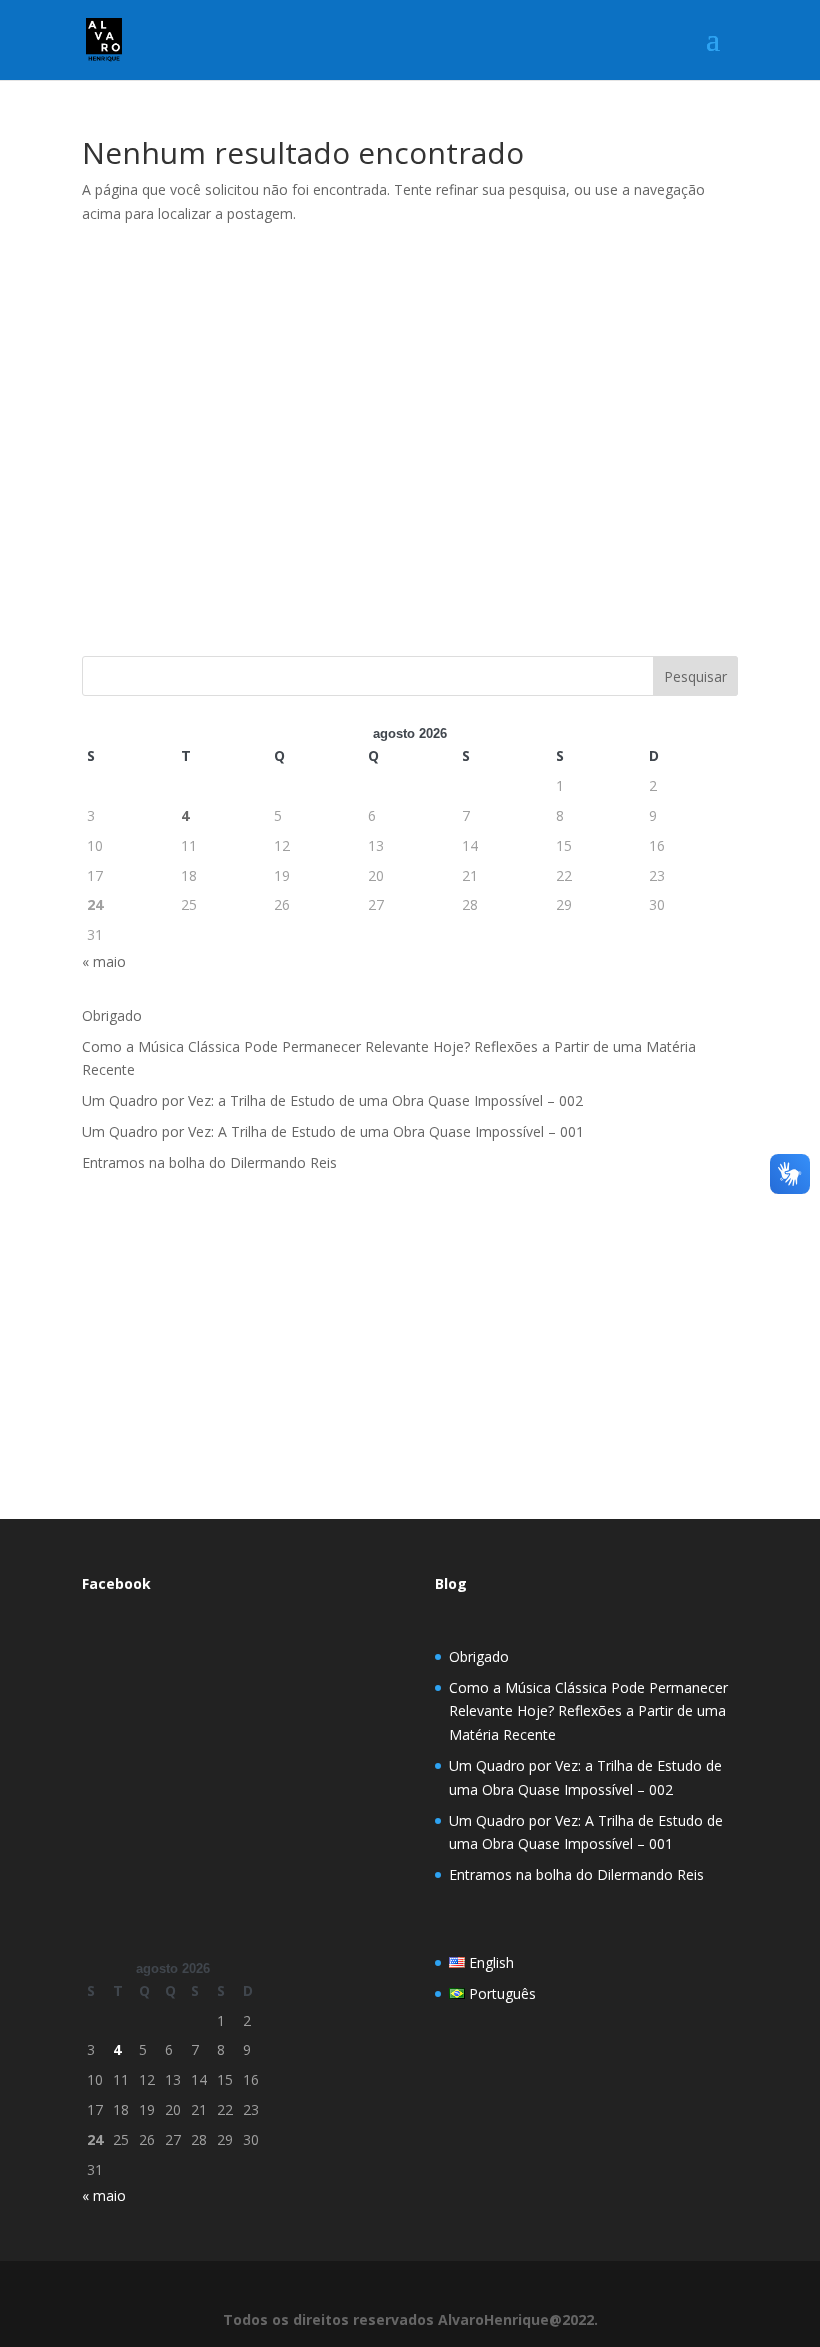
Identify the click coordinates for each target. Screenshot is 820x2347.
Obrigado (112, 1015)
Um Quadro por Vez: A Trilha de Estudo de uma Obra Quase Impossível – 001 (333, 1131)
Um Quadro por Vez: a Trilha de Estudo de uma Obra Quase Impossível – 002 (332, 1100)
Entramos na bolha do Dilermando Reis (209, 1162)
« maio (104, 961)
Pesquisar (695, 676)
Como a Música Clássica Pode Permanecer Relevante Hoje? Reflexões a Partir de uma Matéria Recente (588, 1711)
